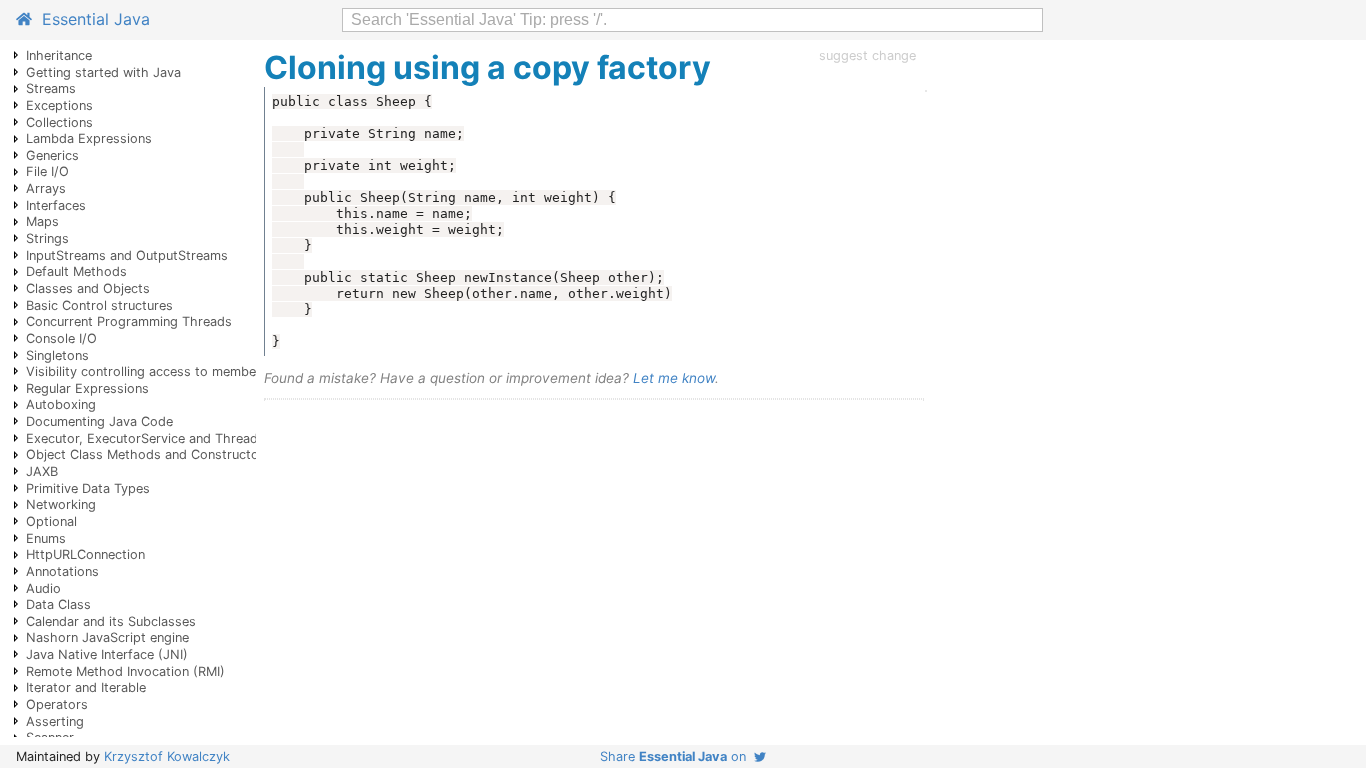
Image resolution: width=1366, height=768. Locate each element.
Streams (51, 88)
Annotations (62, 571)
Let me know (674, 378)
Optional (51, 521)
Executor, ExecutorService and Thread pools (161, 438)
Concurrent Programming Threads (129, 321)
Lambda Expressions (89, 138)
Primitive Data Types (88, 488)
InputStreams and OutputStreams (127, 255)
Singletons (57, 355)
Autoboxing (61, 404)
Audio (43, 588)
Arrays (46, 188)
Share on (677, 756)
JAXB (42, 471)
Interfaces (56, 205)
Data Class (58, 604)
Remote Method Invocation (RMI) (125, 671)
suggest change (867, 55)
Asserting (55, 721)
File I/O (47, 171)
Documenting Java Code (99, 421)
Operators (57, 704)
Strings (47, 238)
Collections (59, 122)
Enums (46, 538)
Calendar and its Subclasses (111, 621)
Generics (52, 155)
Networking (61, 504)
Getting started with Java (103, 72)
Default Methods (76, 271)
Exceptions (59, 105)
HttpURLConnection (85, 554)
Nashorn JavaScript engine (107, 637)
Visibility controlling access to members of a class (178, 371)
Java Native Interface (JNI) (107, 654)
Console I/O (61, 338)
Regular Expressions (87, 388)
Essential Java (91, 19)
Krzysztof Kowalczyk (167, 756)
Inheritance (59, 55)
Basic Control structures (99, 305)
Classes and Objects (88, 288)
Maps (42, 221)
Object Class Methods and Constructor (145, 454)
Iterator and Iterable (86, 687)
